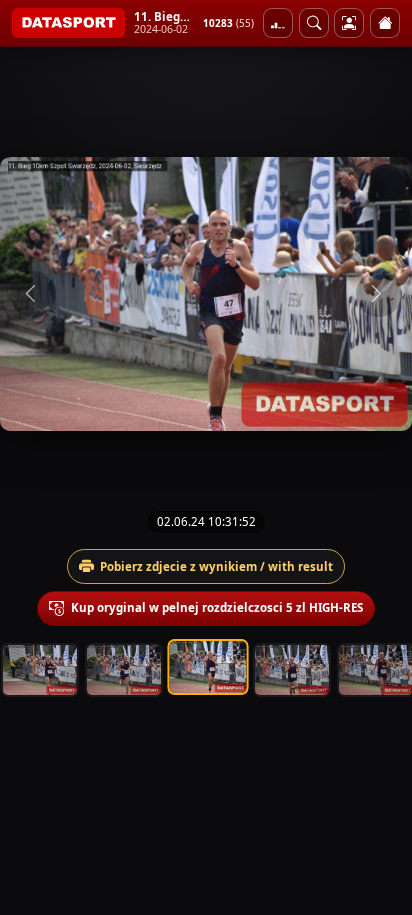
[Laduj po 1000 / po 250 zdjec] (278, 23)
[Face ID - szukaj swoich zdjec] (314, 23)
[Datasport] (68, 23)
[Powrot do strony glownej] (385, 23)
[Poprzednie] (33, 294)
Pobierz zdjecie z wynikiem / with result (216, 566)
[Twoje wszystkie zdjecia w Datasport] (349, 23)
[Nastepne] (379, 294)
